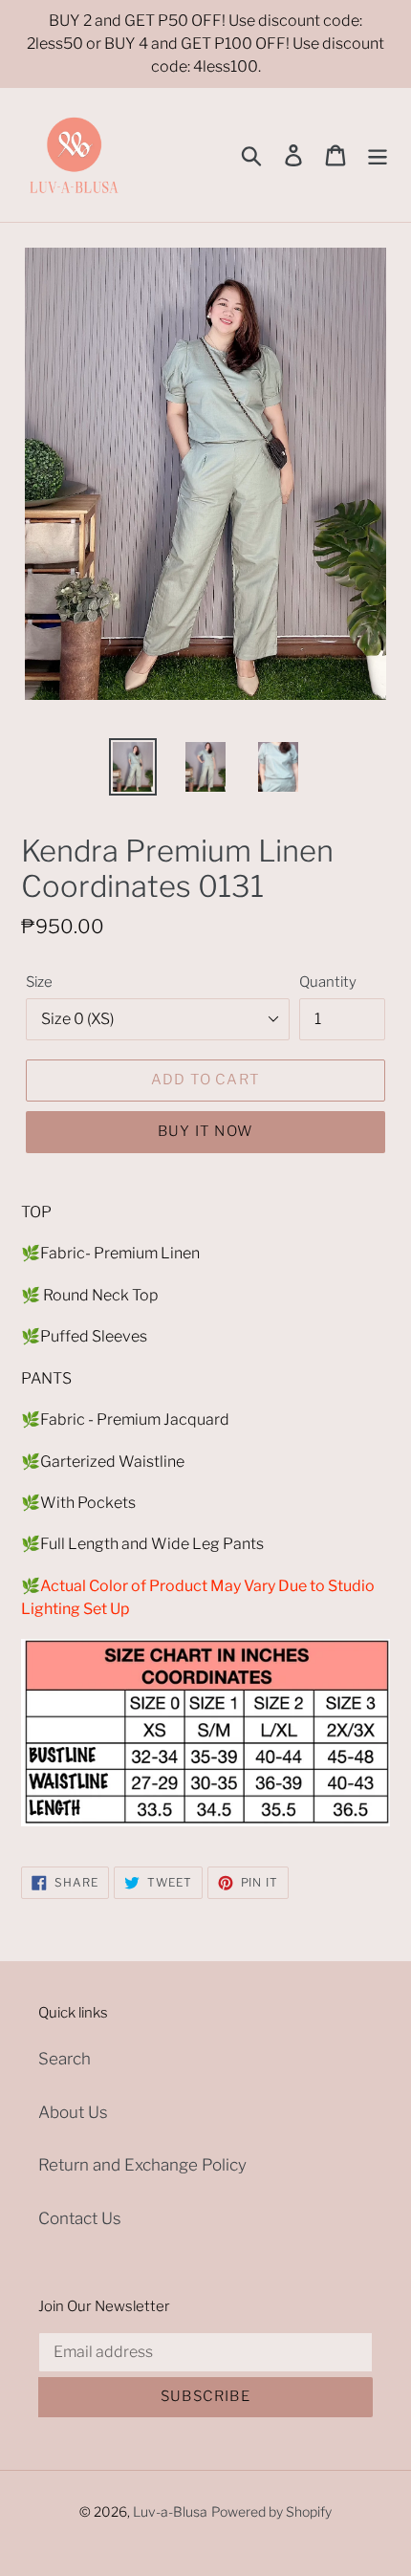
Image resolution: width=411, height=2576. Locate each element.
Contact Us (80, 2218)
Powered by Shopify (271, 2511)
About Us (73, 2112)
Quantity (328, 982)
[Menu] (378, 155)
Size (39, 982)
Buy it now (205, 1131)
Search (65, 2059)
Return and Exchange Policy (142, 2165)
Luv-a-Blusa (170, 2511)
